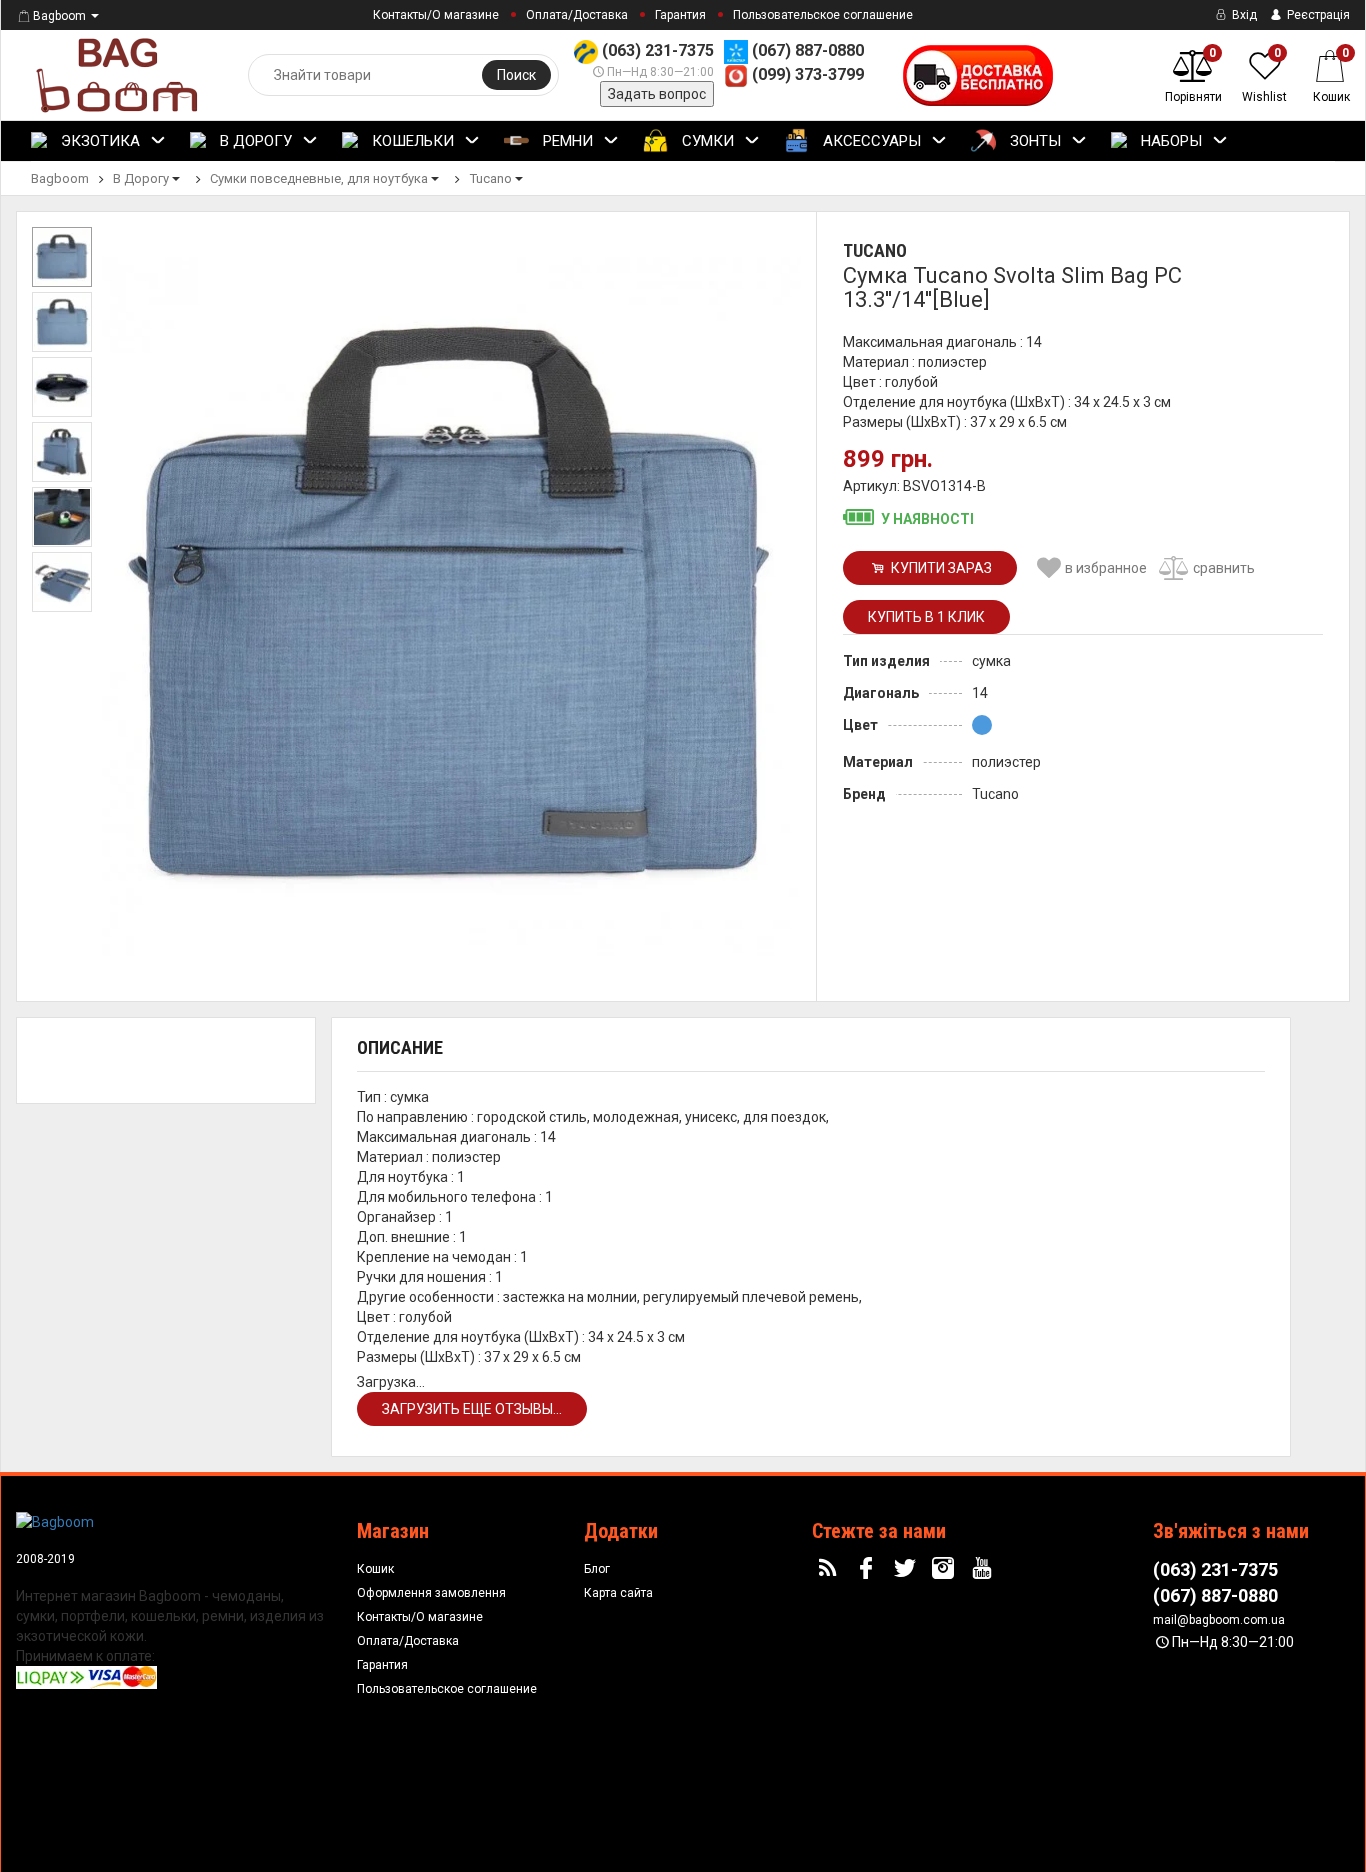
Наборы (1169, 141)
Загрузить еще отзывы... (472, 1409)
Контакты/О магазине (436, 15)
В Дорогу (254, 141)
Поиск (516, 75)
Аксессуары (870, 141)
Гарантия (680, 15)
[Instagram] (946, 1569)
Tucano (875, 250)
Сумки (706, 141)
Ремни (566, 141)
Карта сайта (618, 1593)
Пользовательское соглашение (823, 15)
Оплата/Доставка (577, 15)
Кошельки (411, 141)
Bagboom (59, 16)
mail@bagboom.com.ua (1219, 1620)
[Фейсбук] (868, 1569)
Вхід (1243, 15)
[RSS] (830, 1569)
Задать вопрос (657, 94)
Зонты (1033, 141)
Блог (597, 1569)
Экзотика (98, 141)
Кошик (375, 1569)
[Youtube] (985, 1569)
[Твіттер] (907, 1569)
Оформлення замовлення (431, 1593)
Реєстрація (1317, 15)
